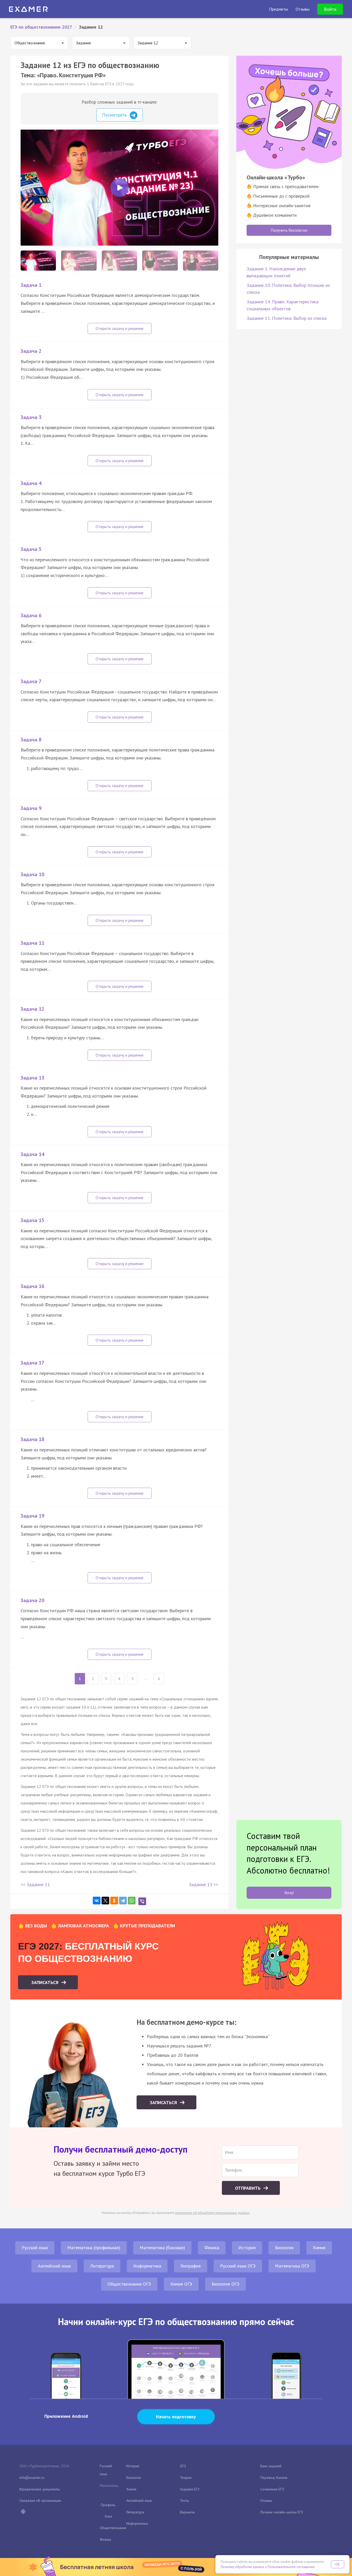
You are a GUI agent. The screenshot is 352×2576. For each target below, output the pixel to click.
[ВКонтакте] (97, 1901)
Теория (186, 2478)
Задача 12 (32, 1009)
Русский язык (35, 2248)
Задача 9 (31, 808)
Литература (102, 2266)
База (108, 2516)
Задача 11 (32, 943)
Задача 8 (31, 740)
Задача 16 (32, 1286)
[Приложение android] (23, 2512)
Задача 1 (31, 285)
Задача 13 (32, 1078)
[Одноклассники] (114, 1901)
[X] (105, 1901)
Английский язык (54, 2266)
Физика (212, 2248)
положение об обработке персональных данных (212, 2213)
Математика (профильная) (94, 2248)
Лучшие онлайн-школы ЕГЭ (282, 2512)
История (247, 2248)
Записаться (45, 1982)
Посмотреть (115, 115)
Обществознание (113, 2528)
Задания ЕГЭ (190, 2489)
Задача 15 (32, 1220)
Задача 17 (32, 1363)
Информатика (147, 2266)
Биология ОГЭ (225, 2284)
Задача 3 (31, 417)
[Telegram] (123, 1901)
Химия (319, 2248)
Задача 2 (31, 351)
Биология (284, 2248)
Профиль (108, 2505)
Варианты (187, 2512)
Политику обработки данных (242, 2567)
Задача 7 (31, 681)
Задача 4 (31, 483)
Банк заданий (271, 2466)
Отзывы (266, 2500)
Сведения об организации (40, 2500)
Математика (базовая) (162, 2248)
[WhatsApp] (132, 1901)
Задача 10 (32, 874)
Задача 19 (32, 1516)
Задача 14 (32, 1154)
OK (338, 2564)
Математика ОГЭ (292, 2266)
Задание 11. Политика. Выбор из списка (287, 318)
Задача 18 (32, 1439)
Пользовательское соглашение (291, 2567)
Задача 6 (31, 615)
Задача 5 (31, 549)
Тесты (184, 2500)
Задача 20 (32, 1600)
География (191, 2266)
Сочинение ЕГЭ (272, 2489)
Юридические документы (40, 2489)
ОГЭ (183, 2466)
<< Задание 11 (35, 1884)
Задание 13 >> (204, 1884)
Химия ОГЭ (181, 2284)
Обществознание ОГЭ (129, 2284)
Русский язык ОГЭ (238, 2266)
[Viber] (142, 1901)
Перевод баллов (274, 2478)
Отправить (248, 2188)
